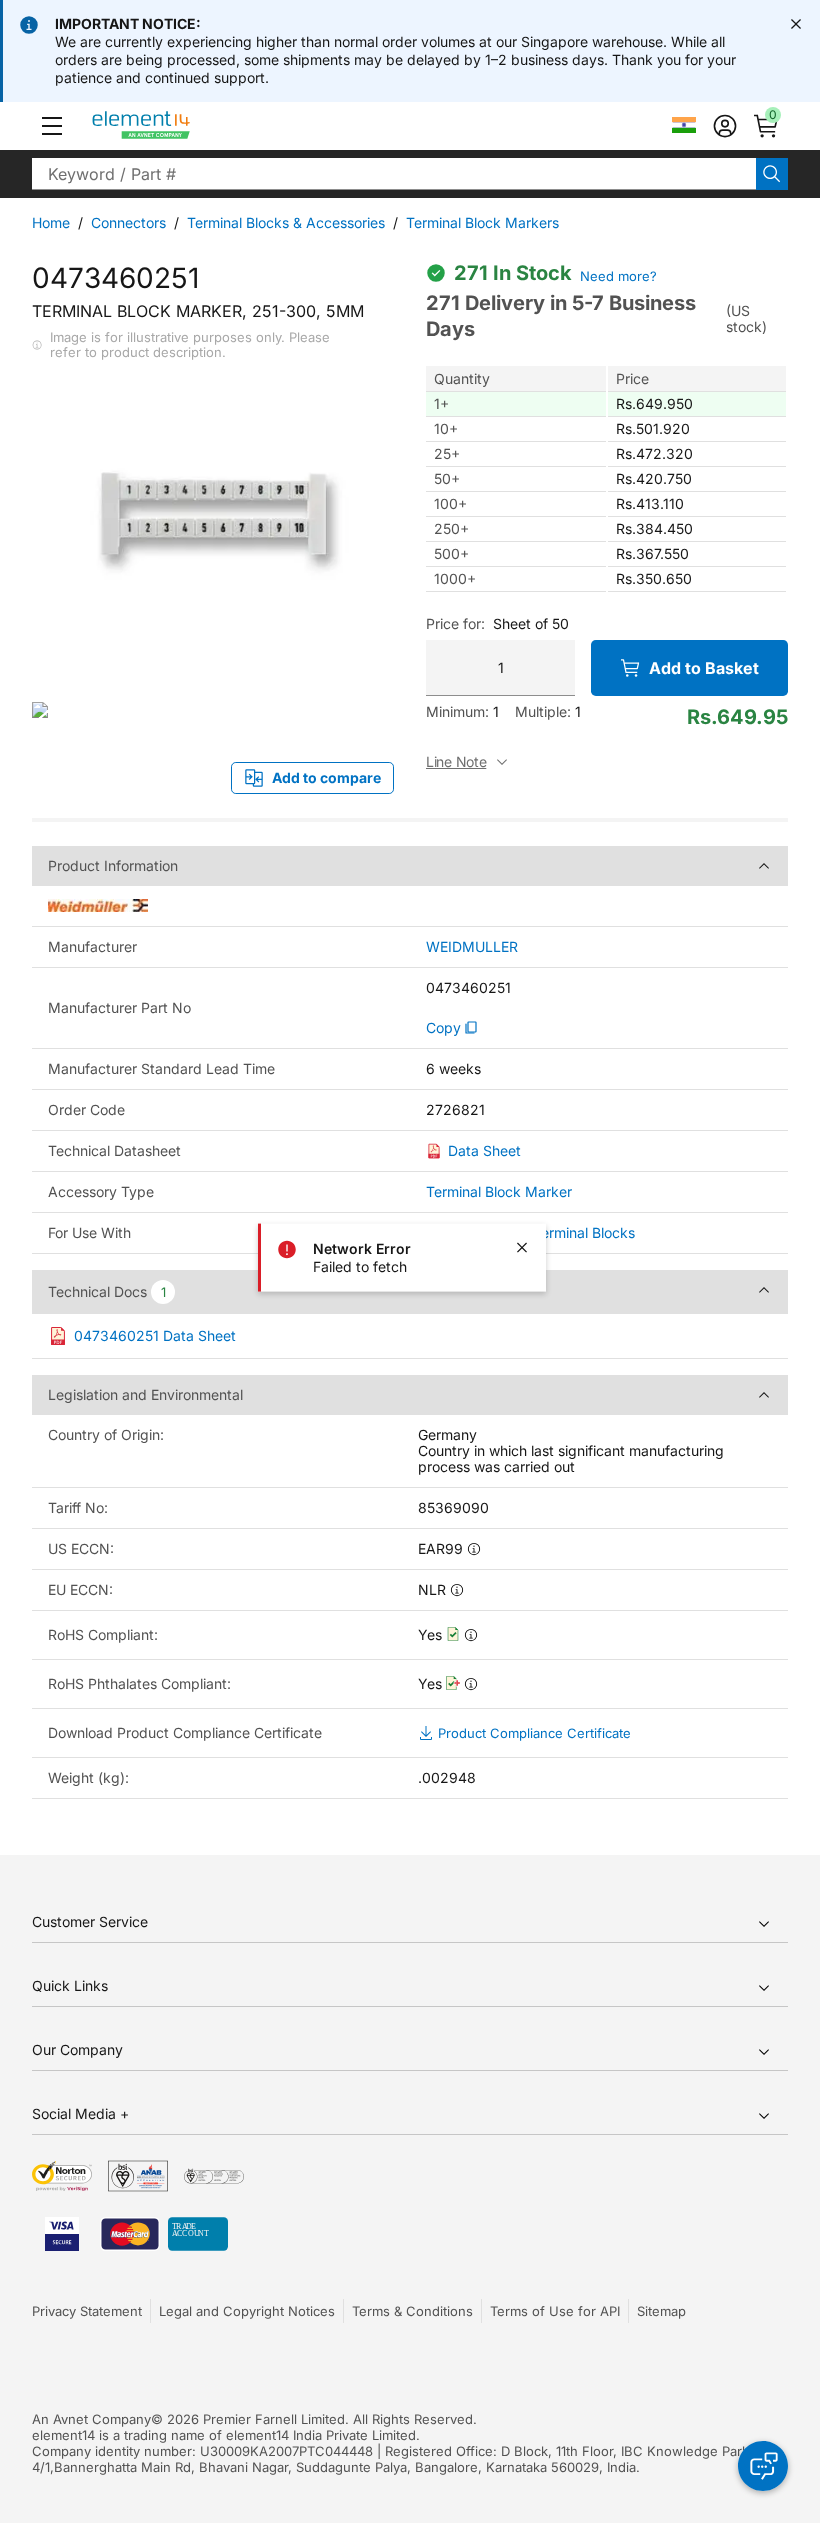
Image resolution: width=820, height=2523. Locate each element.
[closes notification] (796, 24)
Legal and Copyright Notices (247, 2311)
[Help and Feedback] (763, 2466)
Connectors (128, 222)
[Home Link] (178, 126)
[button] (52, 126)
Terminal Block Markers (482, 222)
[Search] (772, 174)
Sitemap (661, 2311)
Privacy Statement (87, 2311)
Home (51, 222)
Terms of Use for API (555, 2311)
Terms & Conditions (412, 2311)
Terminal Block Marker (499, 1191)
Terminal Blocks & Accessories (286, 222)
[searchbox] (394, 174)
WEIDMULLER (472, 947)
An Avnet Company (91, 2419)
